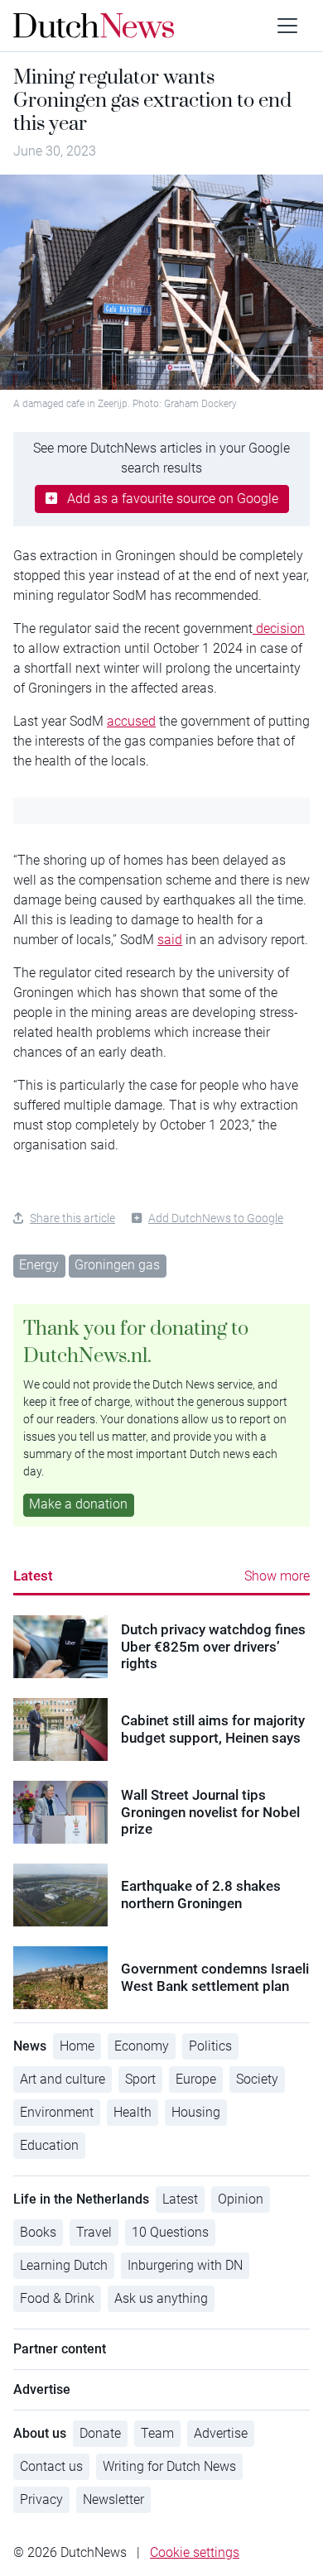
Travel (94, 2232)
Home (77, 2046)
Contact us (51, 2466)
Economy (142, 2046)
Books (38, 2232)
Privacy (41, 2499)
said (170, 940)
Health (133, 2112)
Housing (196, 2112)
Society (257, 2079)
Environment (57, 2112)
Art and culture (63, 2079)
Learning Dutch (64, 2265)
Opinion (241, 2199)
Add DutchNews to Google (216, 1218)
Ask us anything (161, 2298)
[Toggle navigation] (287, 26)
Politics (210, 2046)
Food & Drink (57, 2298)
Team (157, 2433)
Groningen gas (117, 1265)
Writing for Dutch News (169, 2466)
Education (49, 2145)
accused (131, 721)
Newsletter (113, 2499)
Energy (39, 1265)
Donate (100, 2433)
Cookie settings (195, 2552)
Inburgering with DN (185, 2265)
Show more (277, 1576)
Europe (196, 2079)
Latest (33, 1576)
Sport (140, 2079)
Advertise (221, 2433)
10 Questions (170, 2232)
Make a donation (78, 1504)
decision (279, 628)
